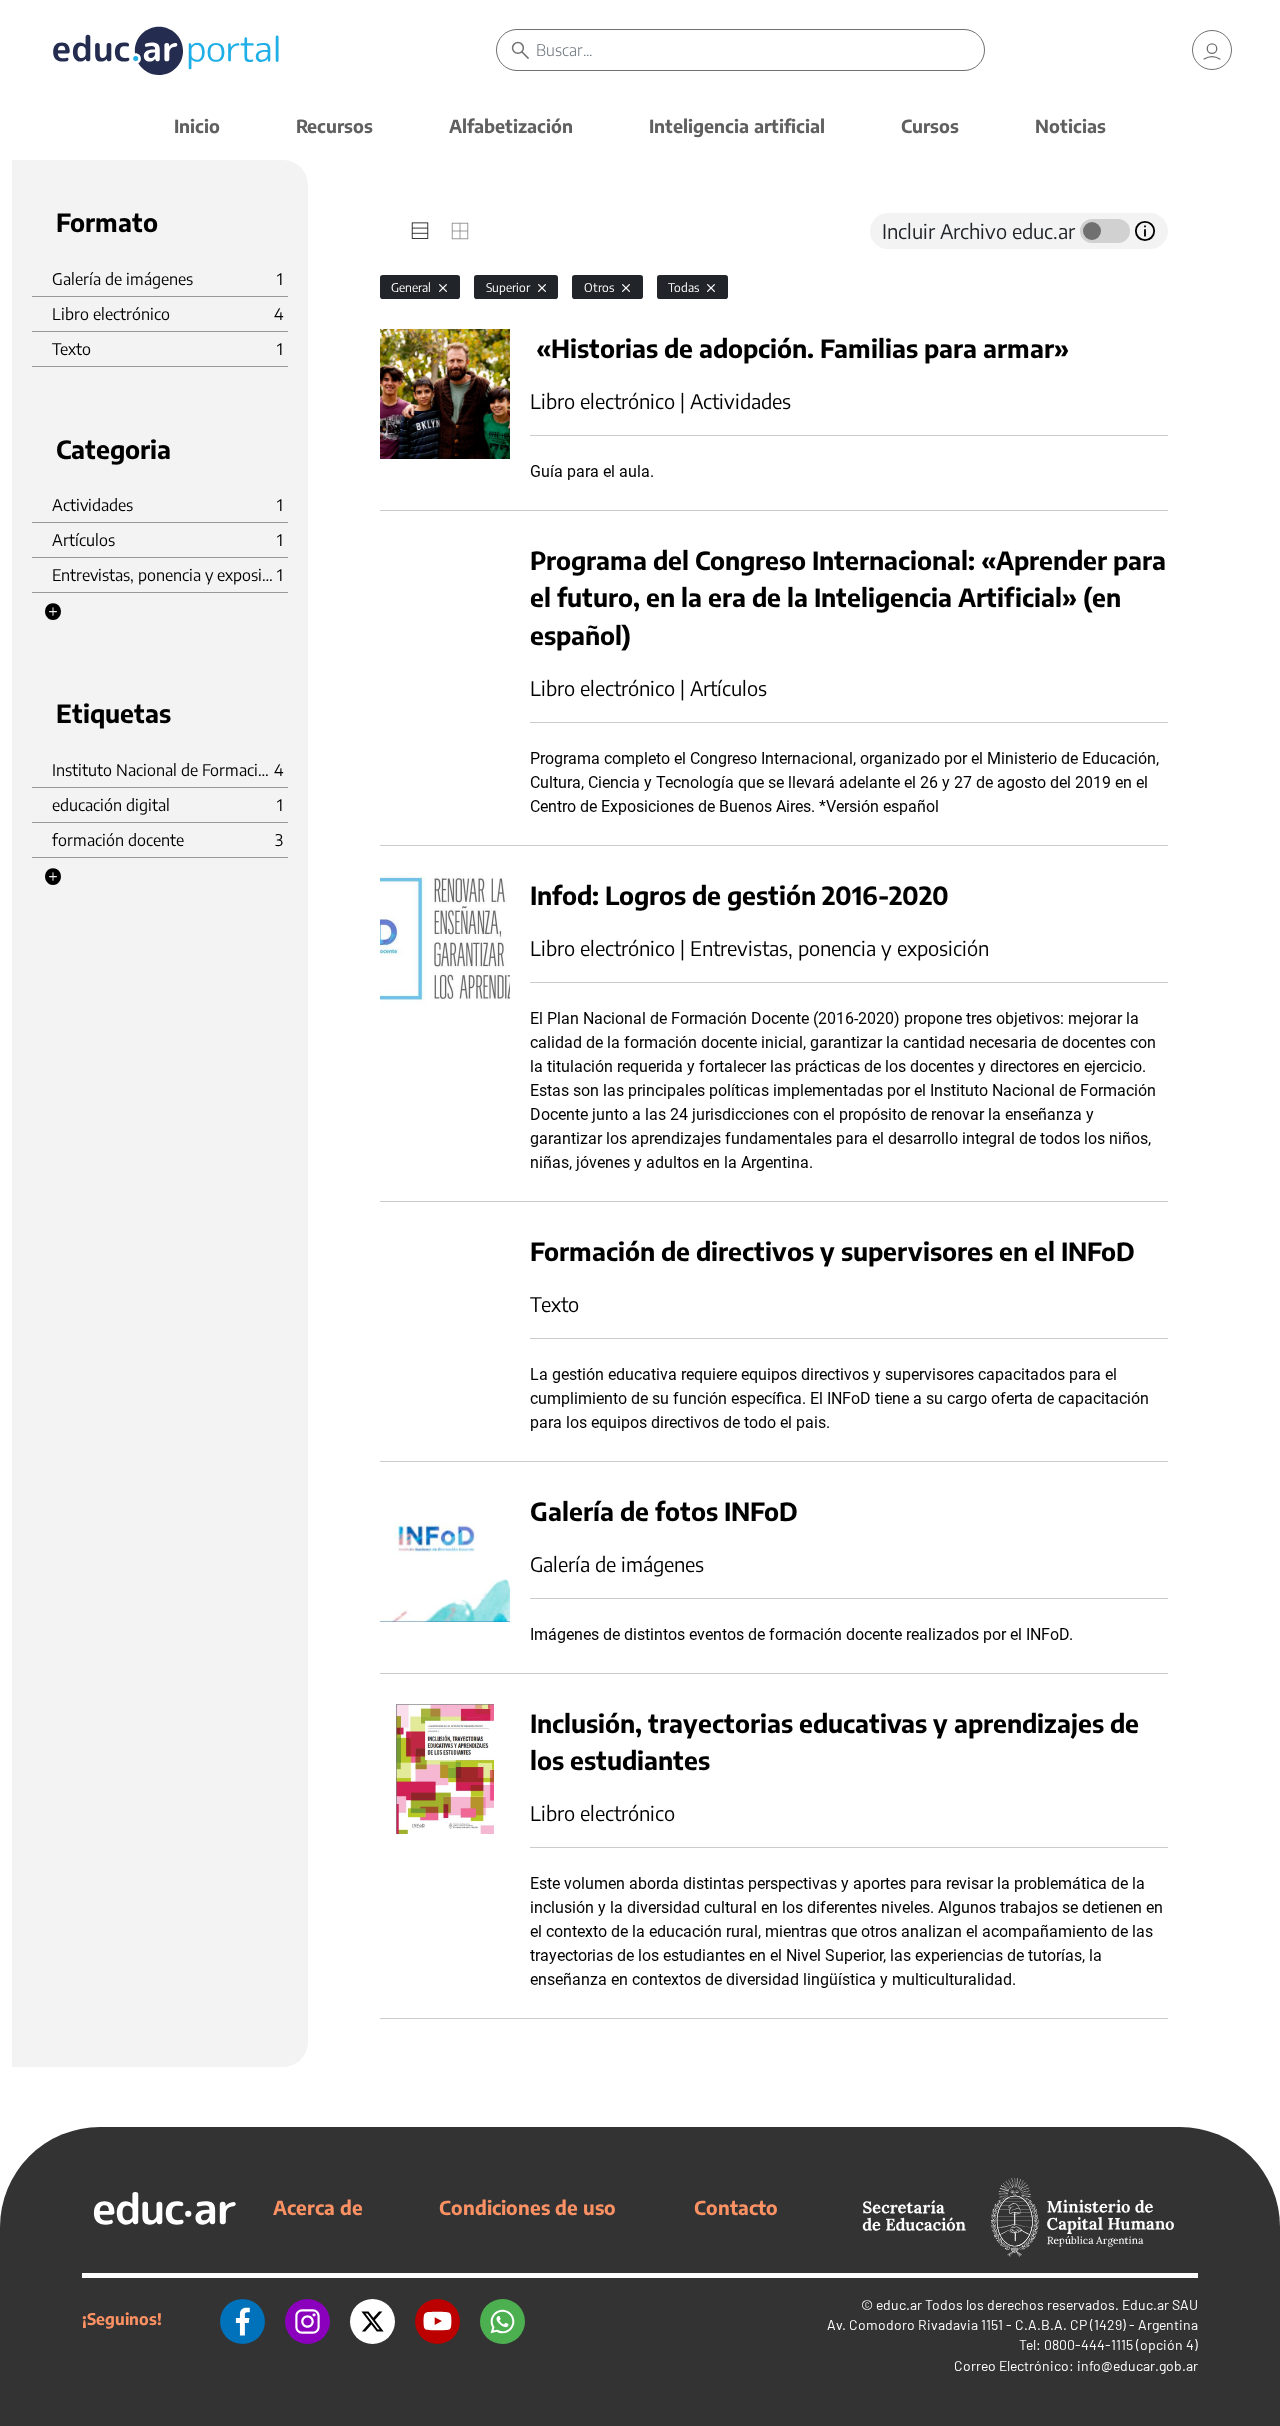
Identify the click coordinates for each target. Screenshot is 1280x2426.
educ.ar (899, 2304)
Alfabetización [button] (511, 125)
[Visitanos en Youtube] (437, 2319)
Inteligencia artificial (737, 125)
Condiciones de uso (527, 2207)
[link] (1212, 50)
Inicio (197, 125)
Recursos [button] (334, 125)
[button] (53, 612)
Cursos (930, 125)
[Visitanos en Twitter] (372, 2319)
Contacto (736, 2207)
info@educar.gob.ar (1137, 2365)
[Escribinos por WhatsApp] (502, 2319)
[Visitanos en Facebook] (242, 2319)
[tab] (420, 231)
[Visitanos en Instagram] (307, 2319)
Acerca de (318, 2207)
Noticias (1070, 125)
